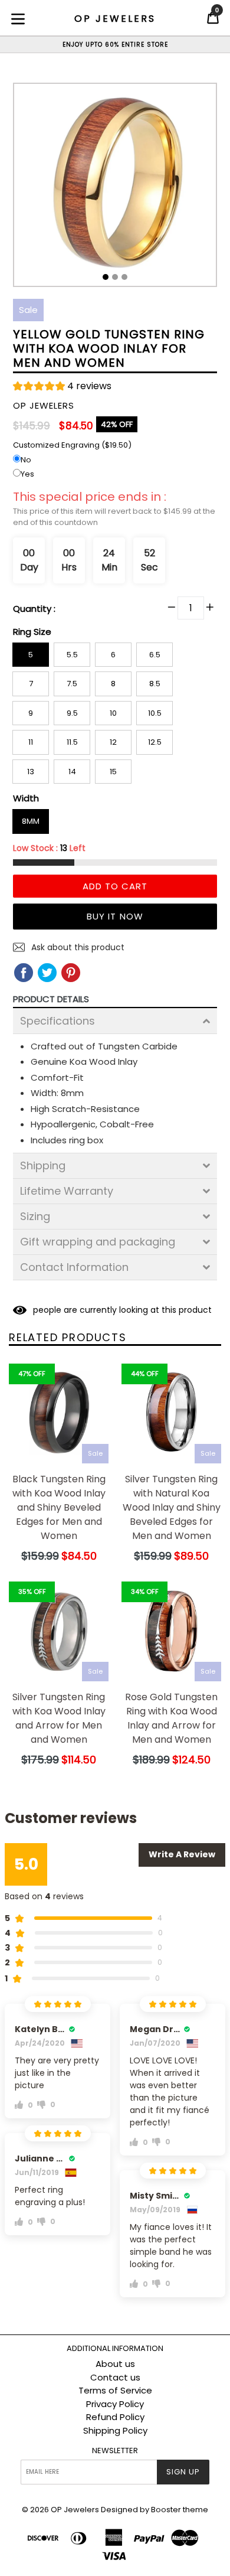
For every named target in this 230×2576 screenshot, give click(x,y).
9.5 (72, 713)
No (26, 460)
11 (31, 742)
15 (113, 772)
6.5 (155, 655)
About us (115, 2364)
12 (113, 742)
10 (113, 713)
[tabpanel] (115, 188)
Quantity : (34, 609)
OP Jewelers (75, 2510)
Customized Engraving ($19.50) (72, 445)
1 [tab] (106, 277)
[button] (62, 388)
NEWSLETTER (115, 2451)
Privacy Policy (115, 2404)
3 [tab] (124, 277)
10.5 (155, 713)
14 (72, 772)
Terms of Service (115, 2390)
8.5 (155, 684)
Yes (27, 474)
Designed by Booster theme (155, 2510)
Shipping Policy (115, 2430)
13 (31, 772)
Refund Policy (115, 2417)
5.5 (72, 655)
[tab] (115, 1021)
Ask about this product (77, 947)
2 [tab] (115, 277)
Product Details (51, 999)
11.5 (72, 742)
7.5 (72, 684)
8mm (31, 821)
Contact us (115, 2377)
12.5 (155, 742)
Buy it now (115, 916)
